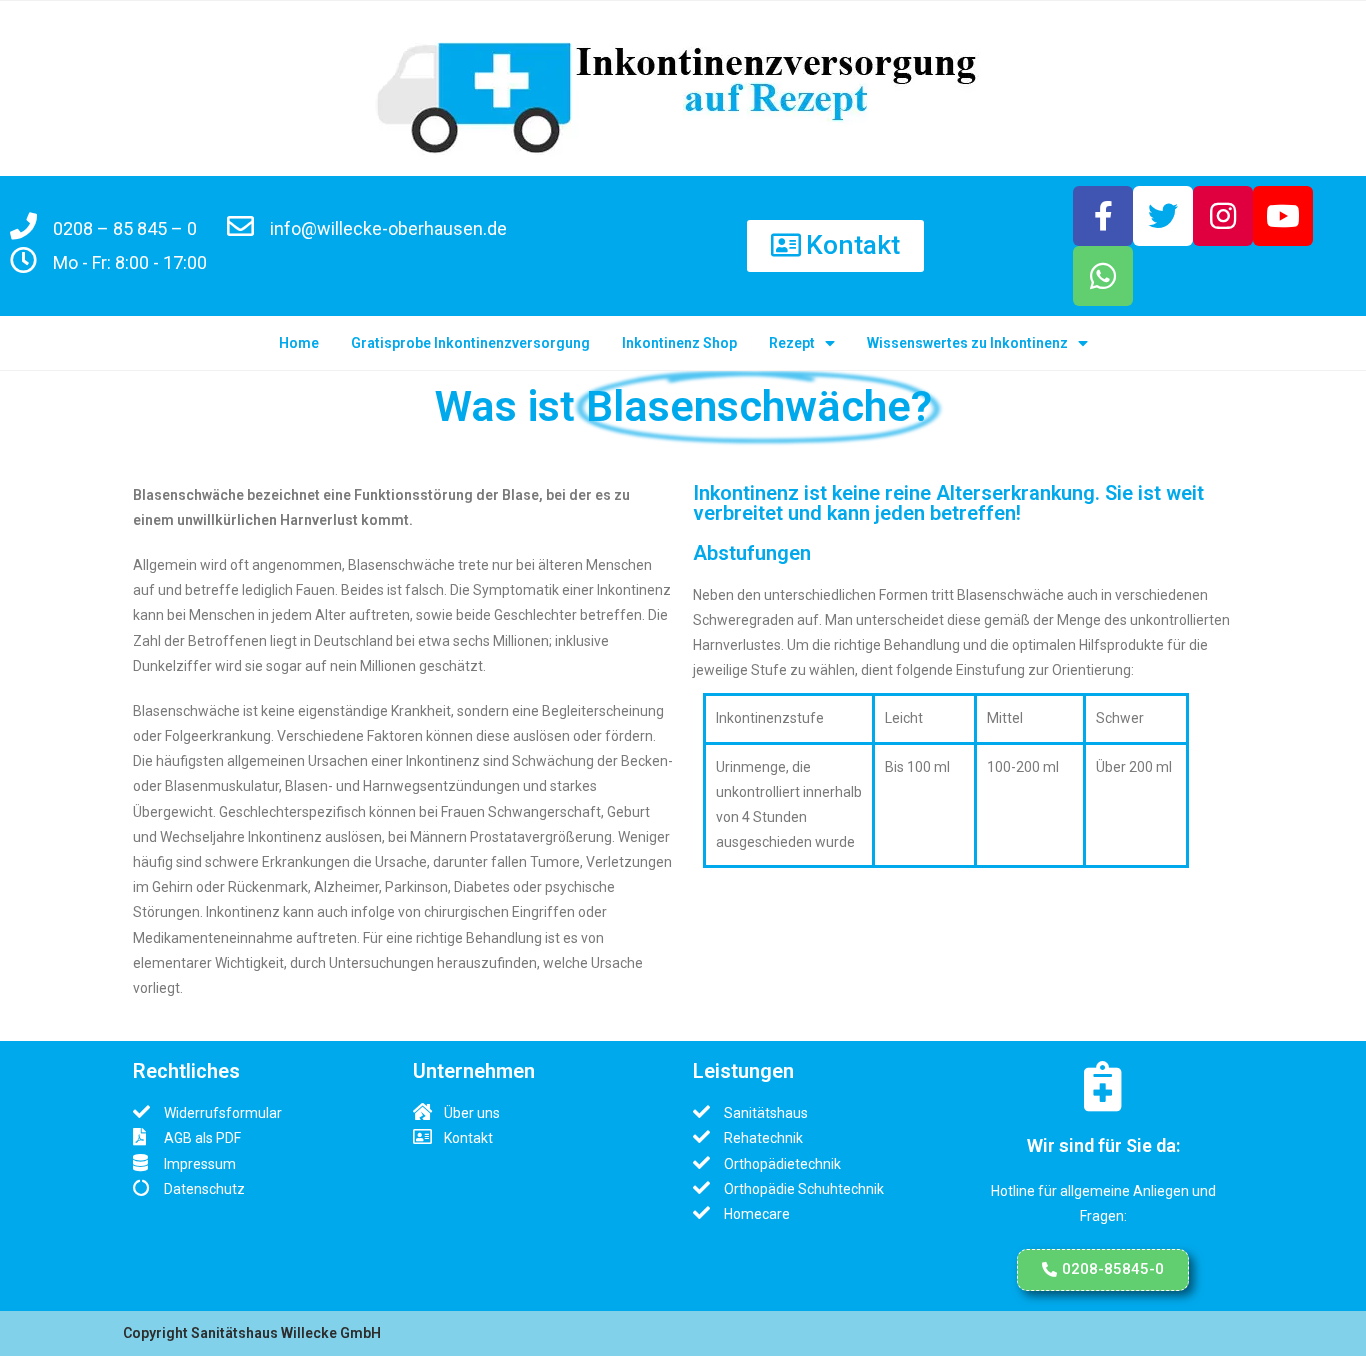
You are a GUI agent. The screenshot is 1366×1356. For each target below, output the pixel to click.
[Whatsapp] (1103, 276)
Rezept (792, 343)
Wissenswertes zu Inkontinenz (967, 343)
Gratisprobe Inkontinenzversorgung (470, 343)
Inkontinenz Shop (679, 343)
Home (299, 343)
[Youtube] (1283, 216)
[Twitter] (1163, 216)
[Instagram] (1223, 216)
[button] (835, 246)
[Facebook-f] (1103, 216)
